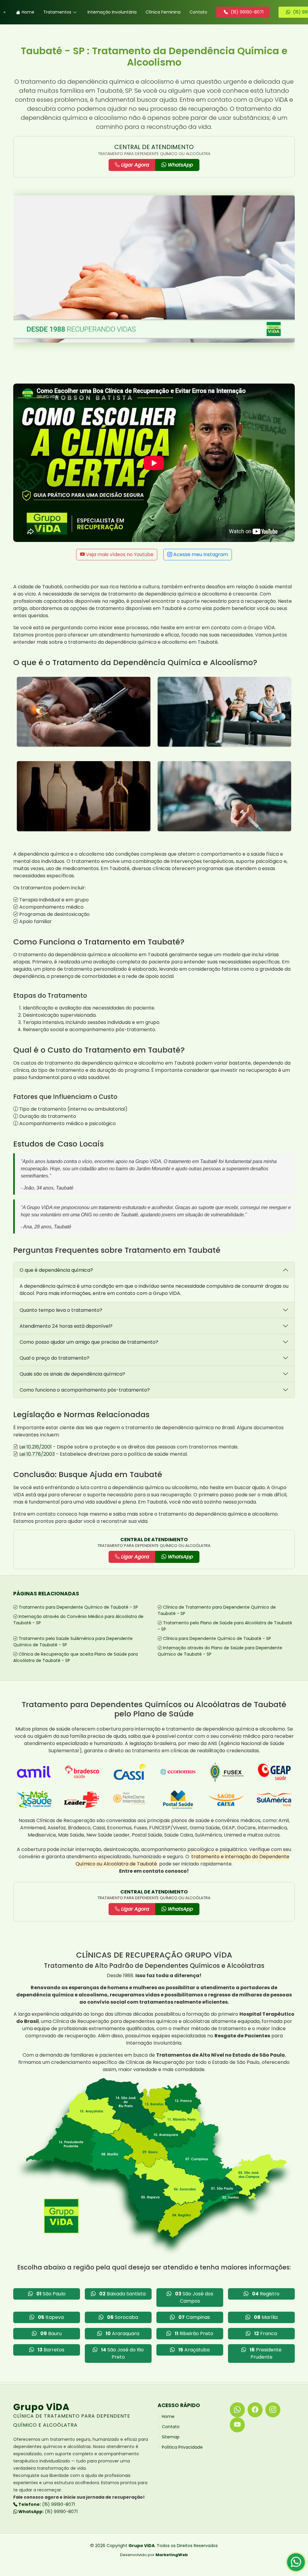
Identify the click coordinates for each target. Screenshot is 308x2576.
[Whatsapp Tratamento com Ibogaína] (296, 2564)
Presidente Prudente (266, 2353)
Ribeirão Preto (194, 2333)
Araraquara (122, 2333)
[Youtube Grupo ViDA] (237, 2425)
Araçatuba (194, 2350)
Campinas (194, 2317)
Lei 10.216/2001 (35, 1447)
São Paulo (51, 2294)
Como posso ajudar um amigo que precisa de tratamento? (89, 1342)
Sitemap (171, 2437)
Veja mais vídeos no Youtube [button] (119, 554)
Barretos (51, 2350)
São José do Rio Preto (122, 2353)
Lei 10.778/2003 (37, 1454)
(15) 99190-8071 (46, 2504)
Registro (266, 2294)
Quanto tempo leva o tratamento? (61, 1310)
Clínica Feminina (163, 12)
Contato (198, 12)
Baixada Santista (122, 2294)
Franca (266, 2333)
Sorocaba (123, 2317)
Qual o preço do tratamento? (54, 1358)
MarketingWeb (172, 2555)
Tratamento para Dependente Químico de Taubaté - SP (78, 1607)
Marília (266, 2317)
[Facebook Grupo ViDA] (255, 2410)
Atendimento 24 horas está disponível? (66, 1326)
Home (28, 12)
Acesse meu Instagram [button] (200, 554)
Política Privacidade (182, 2447)
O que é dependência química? (56, 1270)
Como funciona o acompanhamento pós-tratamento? (85, 1390)
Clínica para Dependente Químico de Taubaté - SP (217, 1638)
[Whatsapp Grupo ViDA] (237, 2410)
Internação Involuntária (112, 12)
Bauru (51, 2333)
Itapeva (51, 2317)
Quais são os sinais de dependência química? (72, 1374)
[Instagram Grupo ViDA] (273, 2410)
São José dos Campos (194, 2297)
